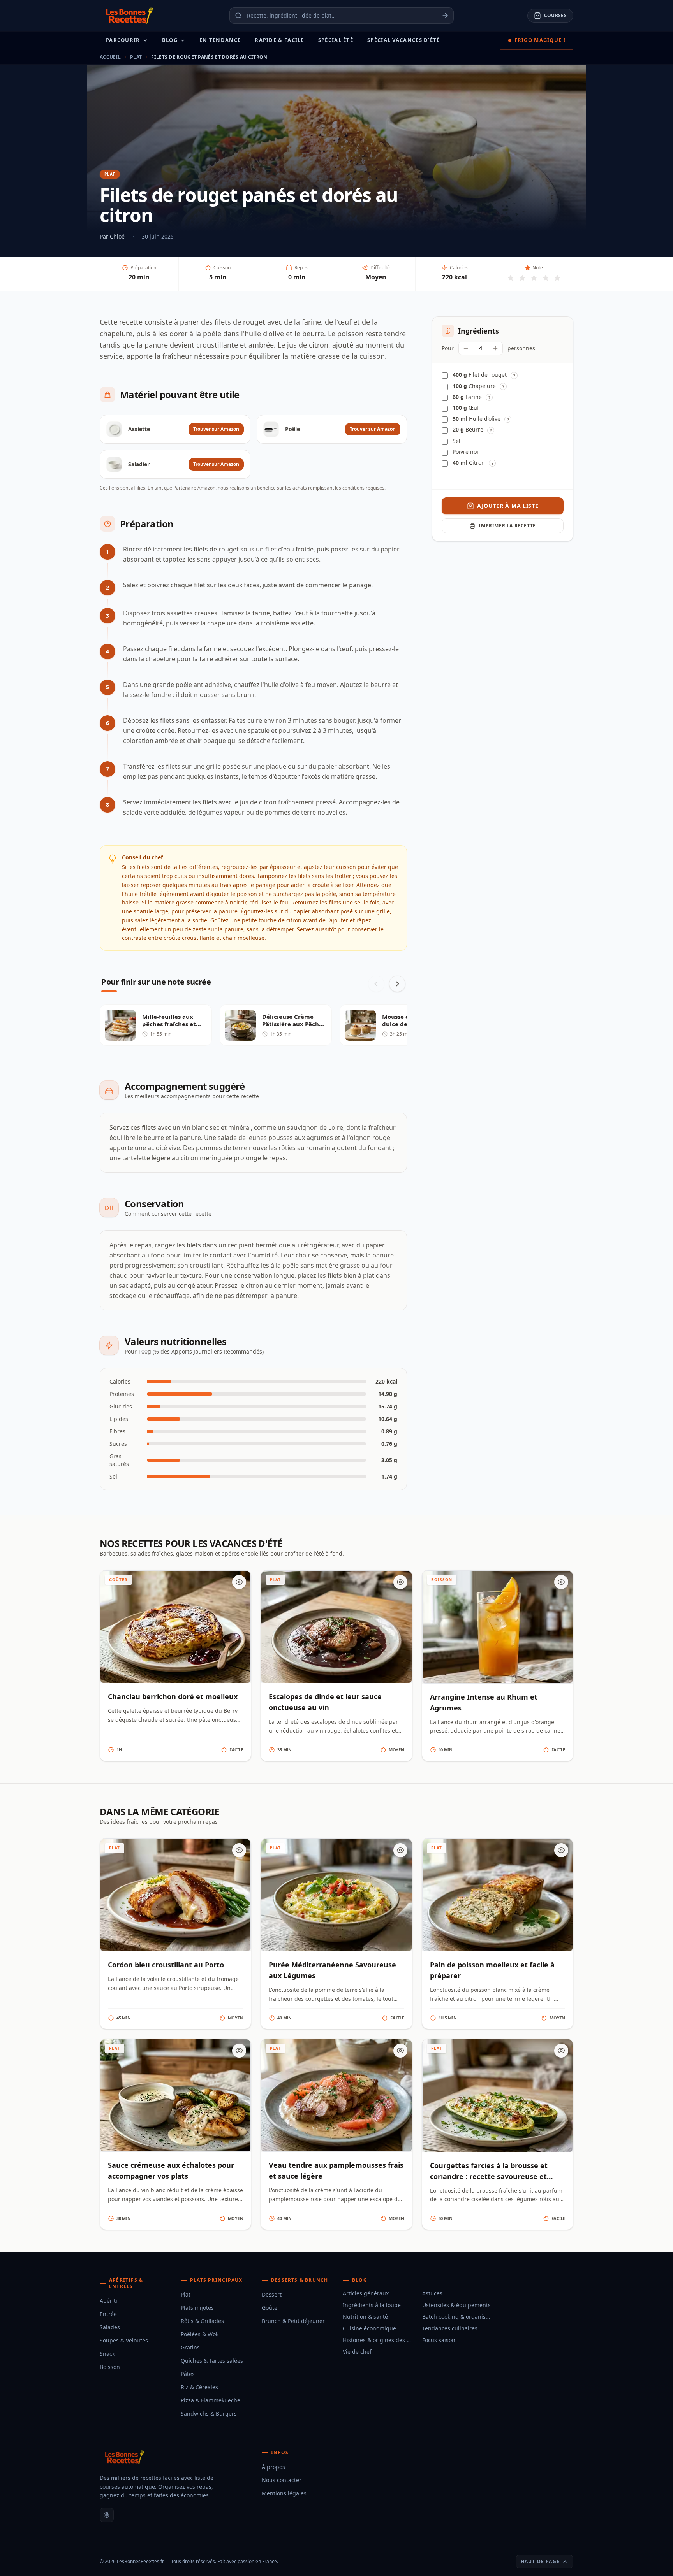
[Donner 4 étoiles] (546, 278)
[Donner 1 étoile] (511, 278)
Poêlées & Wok (200, 2334)
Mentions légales (284, 2493)
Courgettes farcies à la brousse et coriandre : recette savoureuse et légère (489, 2176)
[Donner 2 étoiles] (522, 278)
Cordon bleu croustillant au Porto (166, 1965)
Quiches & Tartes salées (212, 2361)
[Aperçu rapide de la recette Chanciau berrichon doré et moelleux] (239, 1582)
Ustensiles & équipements (456, 2305)
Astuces (432, 2293)
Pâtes (188, 2374)
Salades (110, 2327)
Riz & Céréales (199, 2387)
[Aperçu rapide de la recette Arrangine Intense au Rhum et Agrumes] (561, 1582)
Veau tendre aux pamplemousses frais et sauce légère (336, 2170)
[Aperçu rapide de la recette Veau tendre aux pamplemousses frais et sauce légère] (400, 2051)
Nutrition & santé (365, 2317)
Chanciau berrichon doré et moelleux (173, 1696)
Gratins (190, 2347)
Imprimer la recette (507, 526)
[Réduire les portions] (466, 348)
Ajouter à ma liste (508, 506)
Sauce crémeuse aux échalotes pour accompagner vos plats (171, 2170)
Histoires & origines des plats (378, 2340)
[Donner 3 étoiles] (534, 278)
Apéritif (109, 2301)
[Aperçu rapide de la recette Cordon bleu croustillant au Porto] (239, 1850)
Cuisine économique (369, 2328)
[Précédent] (376, 984)
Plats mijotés (197, 2308)
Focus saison (439, 2340)
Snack (107, 2354)
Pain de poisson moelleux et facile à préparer (492, 1970)
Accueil (110, 57)
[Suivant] (397, 984)
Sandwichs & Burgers (209, 2414)
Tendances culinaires (450, 2328)
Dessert (272, 2294)
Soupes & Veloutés (124, 2340)
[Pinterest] (107, 2515)
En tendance (220, 40)
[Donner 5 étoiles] (557, 278)
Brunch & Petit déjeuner (293, 2321)
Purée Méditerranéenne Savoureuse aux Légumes (332, 1970)
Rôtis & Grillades (202, 2321)
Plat (136, 57)
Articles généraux (366, 2293)
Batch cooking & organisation (457, 2317)
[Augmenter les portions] (495, 348)
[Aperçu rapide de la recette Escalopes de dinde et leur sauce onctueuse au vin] (400, 1582)
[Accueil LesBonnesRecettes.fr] (128, 16)
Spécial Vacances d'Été (404, 40)
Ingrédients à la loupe (372, 2305)
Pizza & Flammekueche (211, 2400)
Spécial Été (336, 40)
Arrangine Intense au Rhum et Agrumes (484, 1702)
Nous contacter (282, 2480)
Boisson (110, 2367)
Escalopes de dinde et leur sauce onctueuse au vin (325, 1702)
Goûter (271, 2308)
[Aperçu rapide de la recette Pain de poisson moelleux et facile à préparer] (561, 1850)
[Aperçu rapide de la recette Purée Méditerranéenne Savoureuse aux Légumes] (400, 1850)
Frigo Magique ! (540, 40)
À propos (273, 2467)
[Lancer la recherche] (447, 16)
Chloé (117, 236)
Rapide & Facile (279, 40)
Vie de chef (357, 2352)
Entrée (108, 2314)
